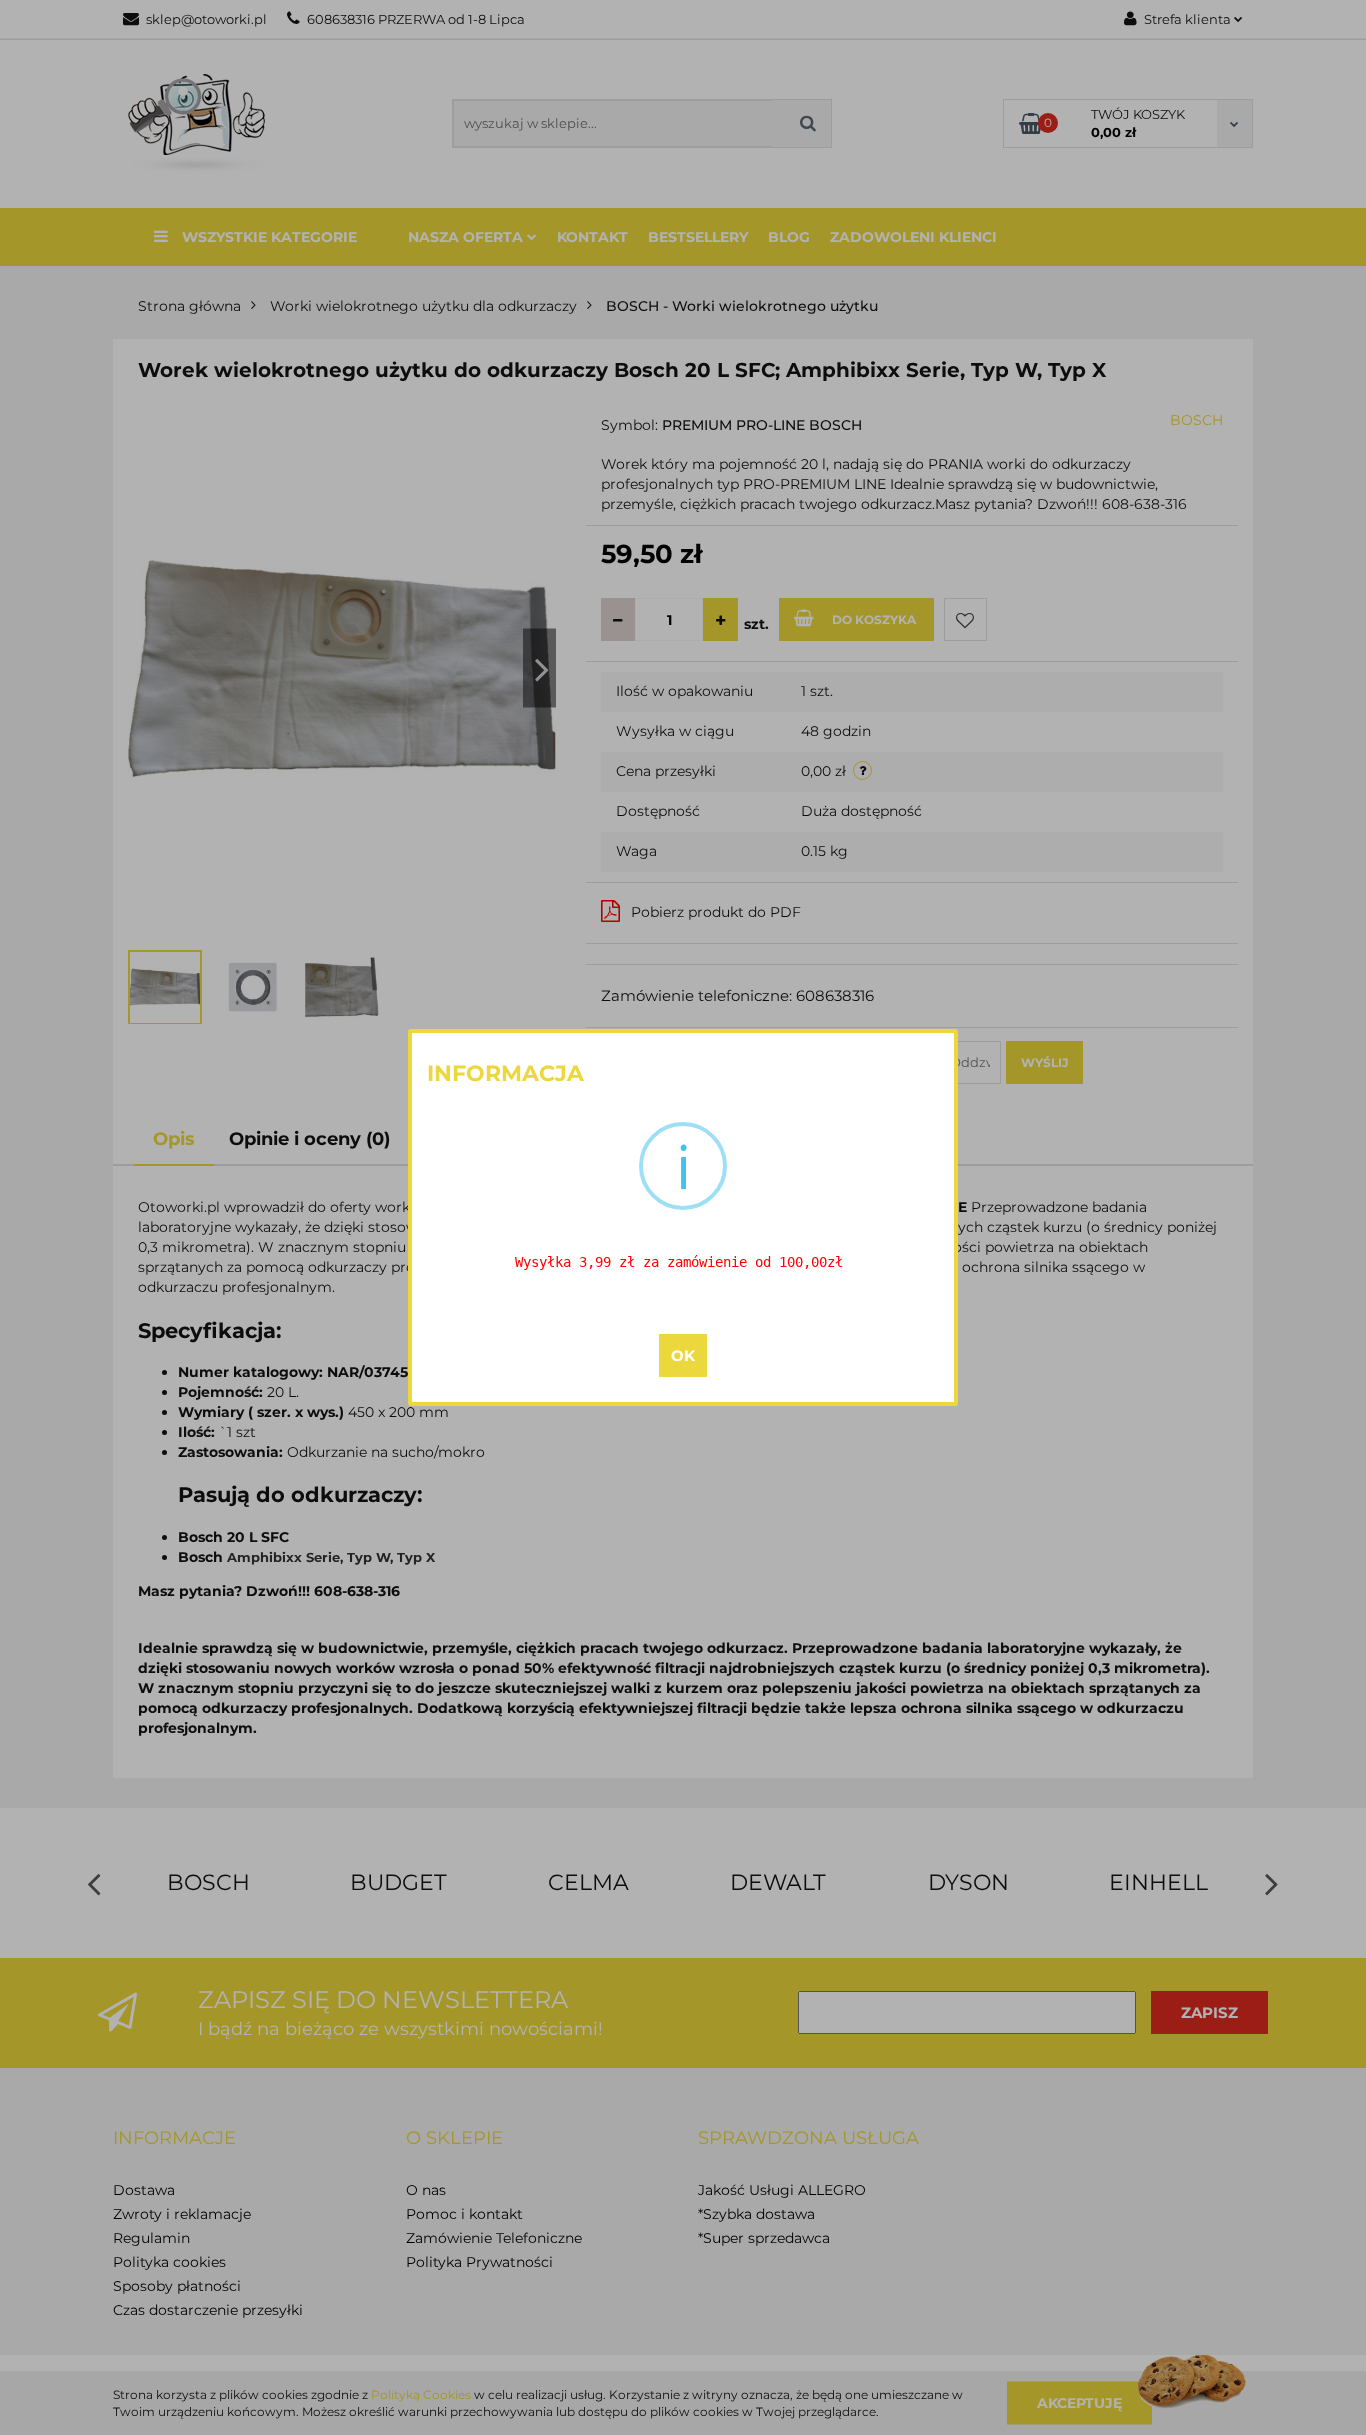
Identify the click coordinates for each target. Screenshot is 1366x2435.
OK (683, 1355)
